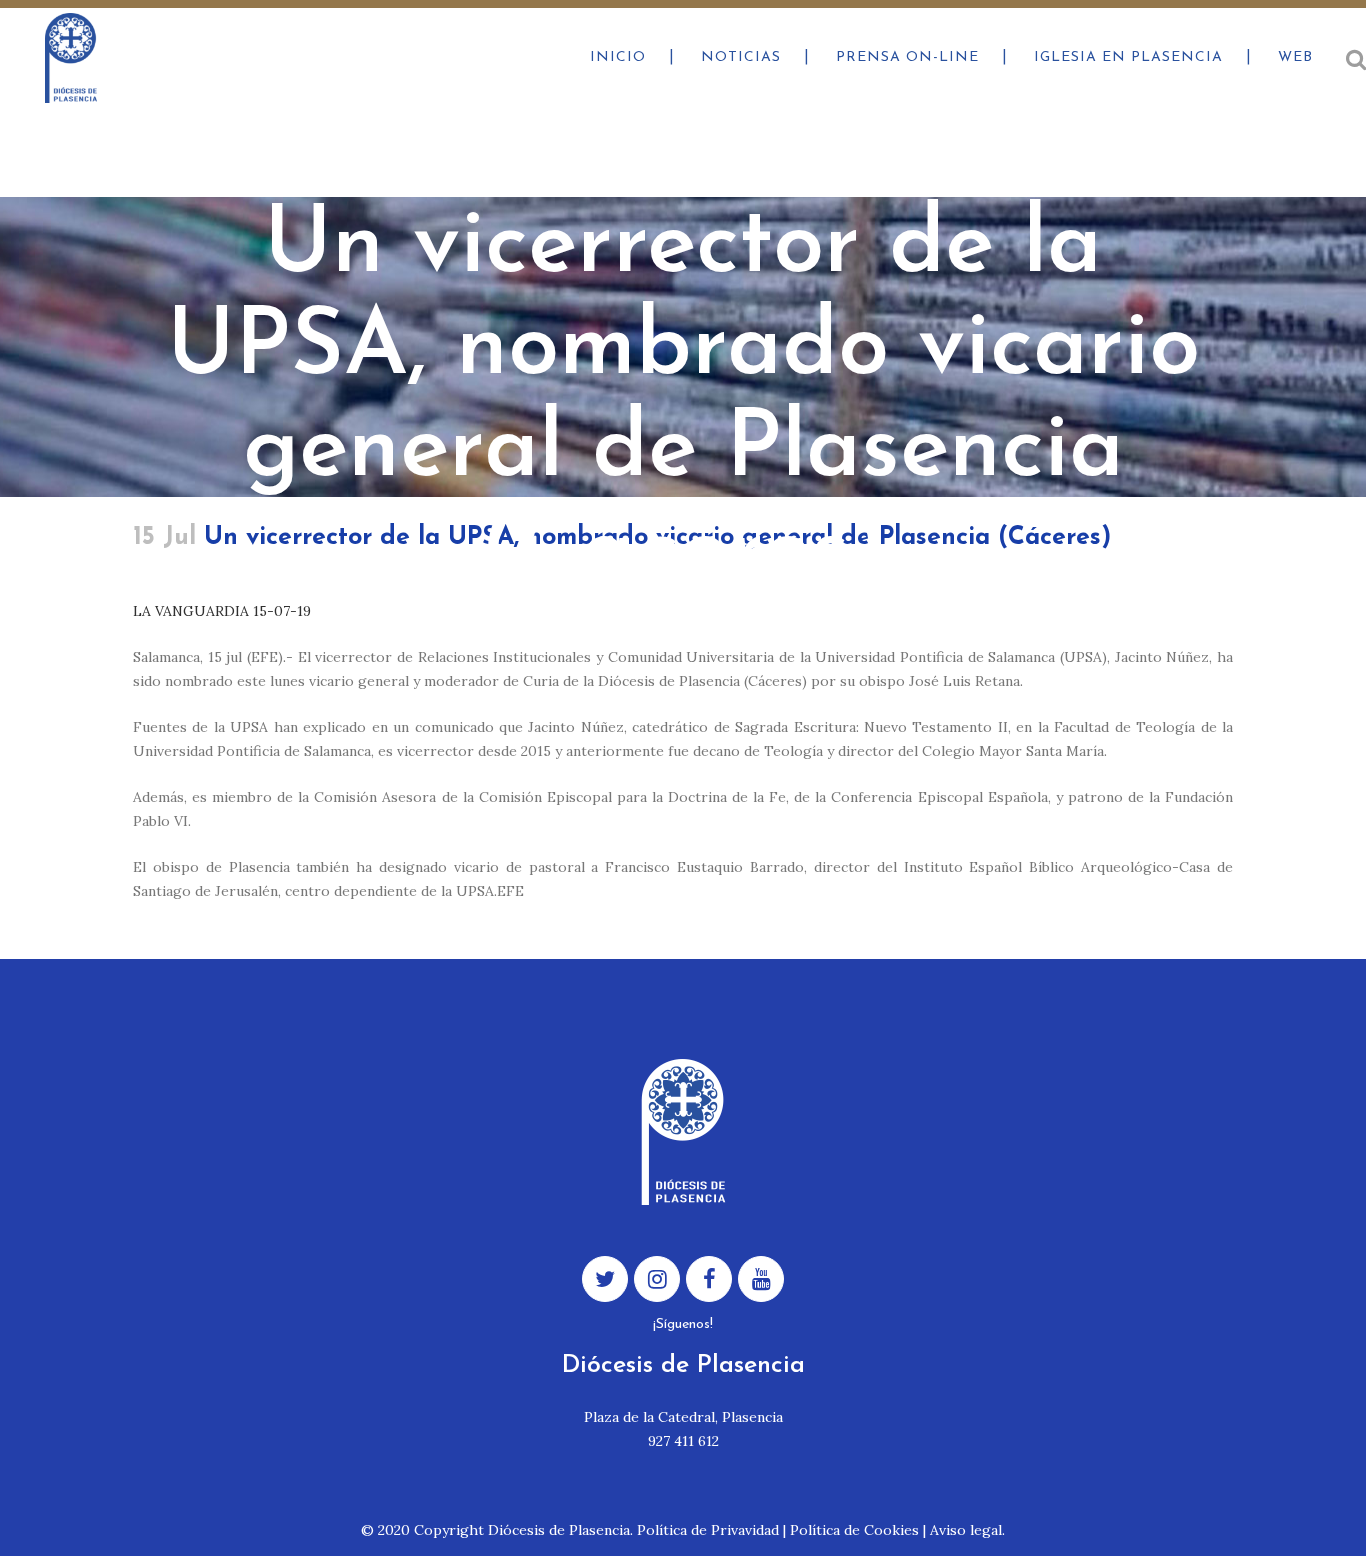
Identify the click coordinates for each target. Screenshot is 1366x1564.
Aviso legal (966, 1530)
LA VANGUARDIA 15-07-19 (222, 611)
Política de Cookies (854, 1530)
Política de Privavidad (708, 1530)
